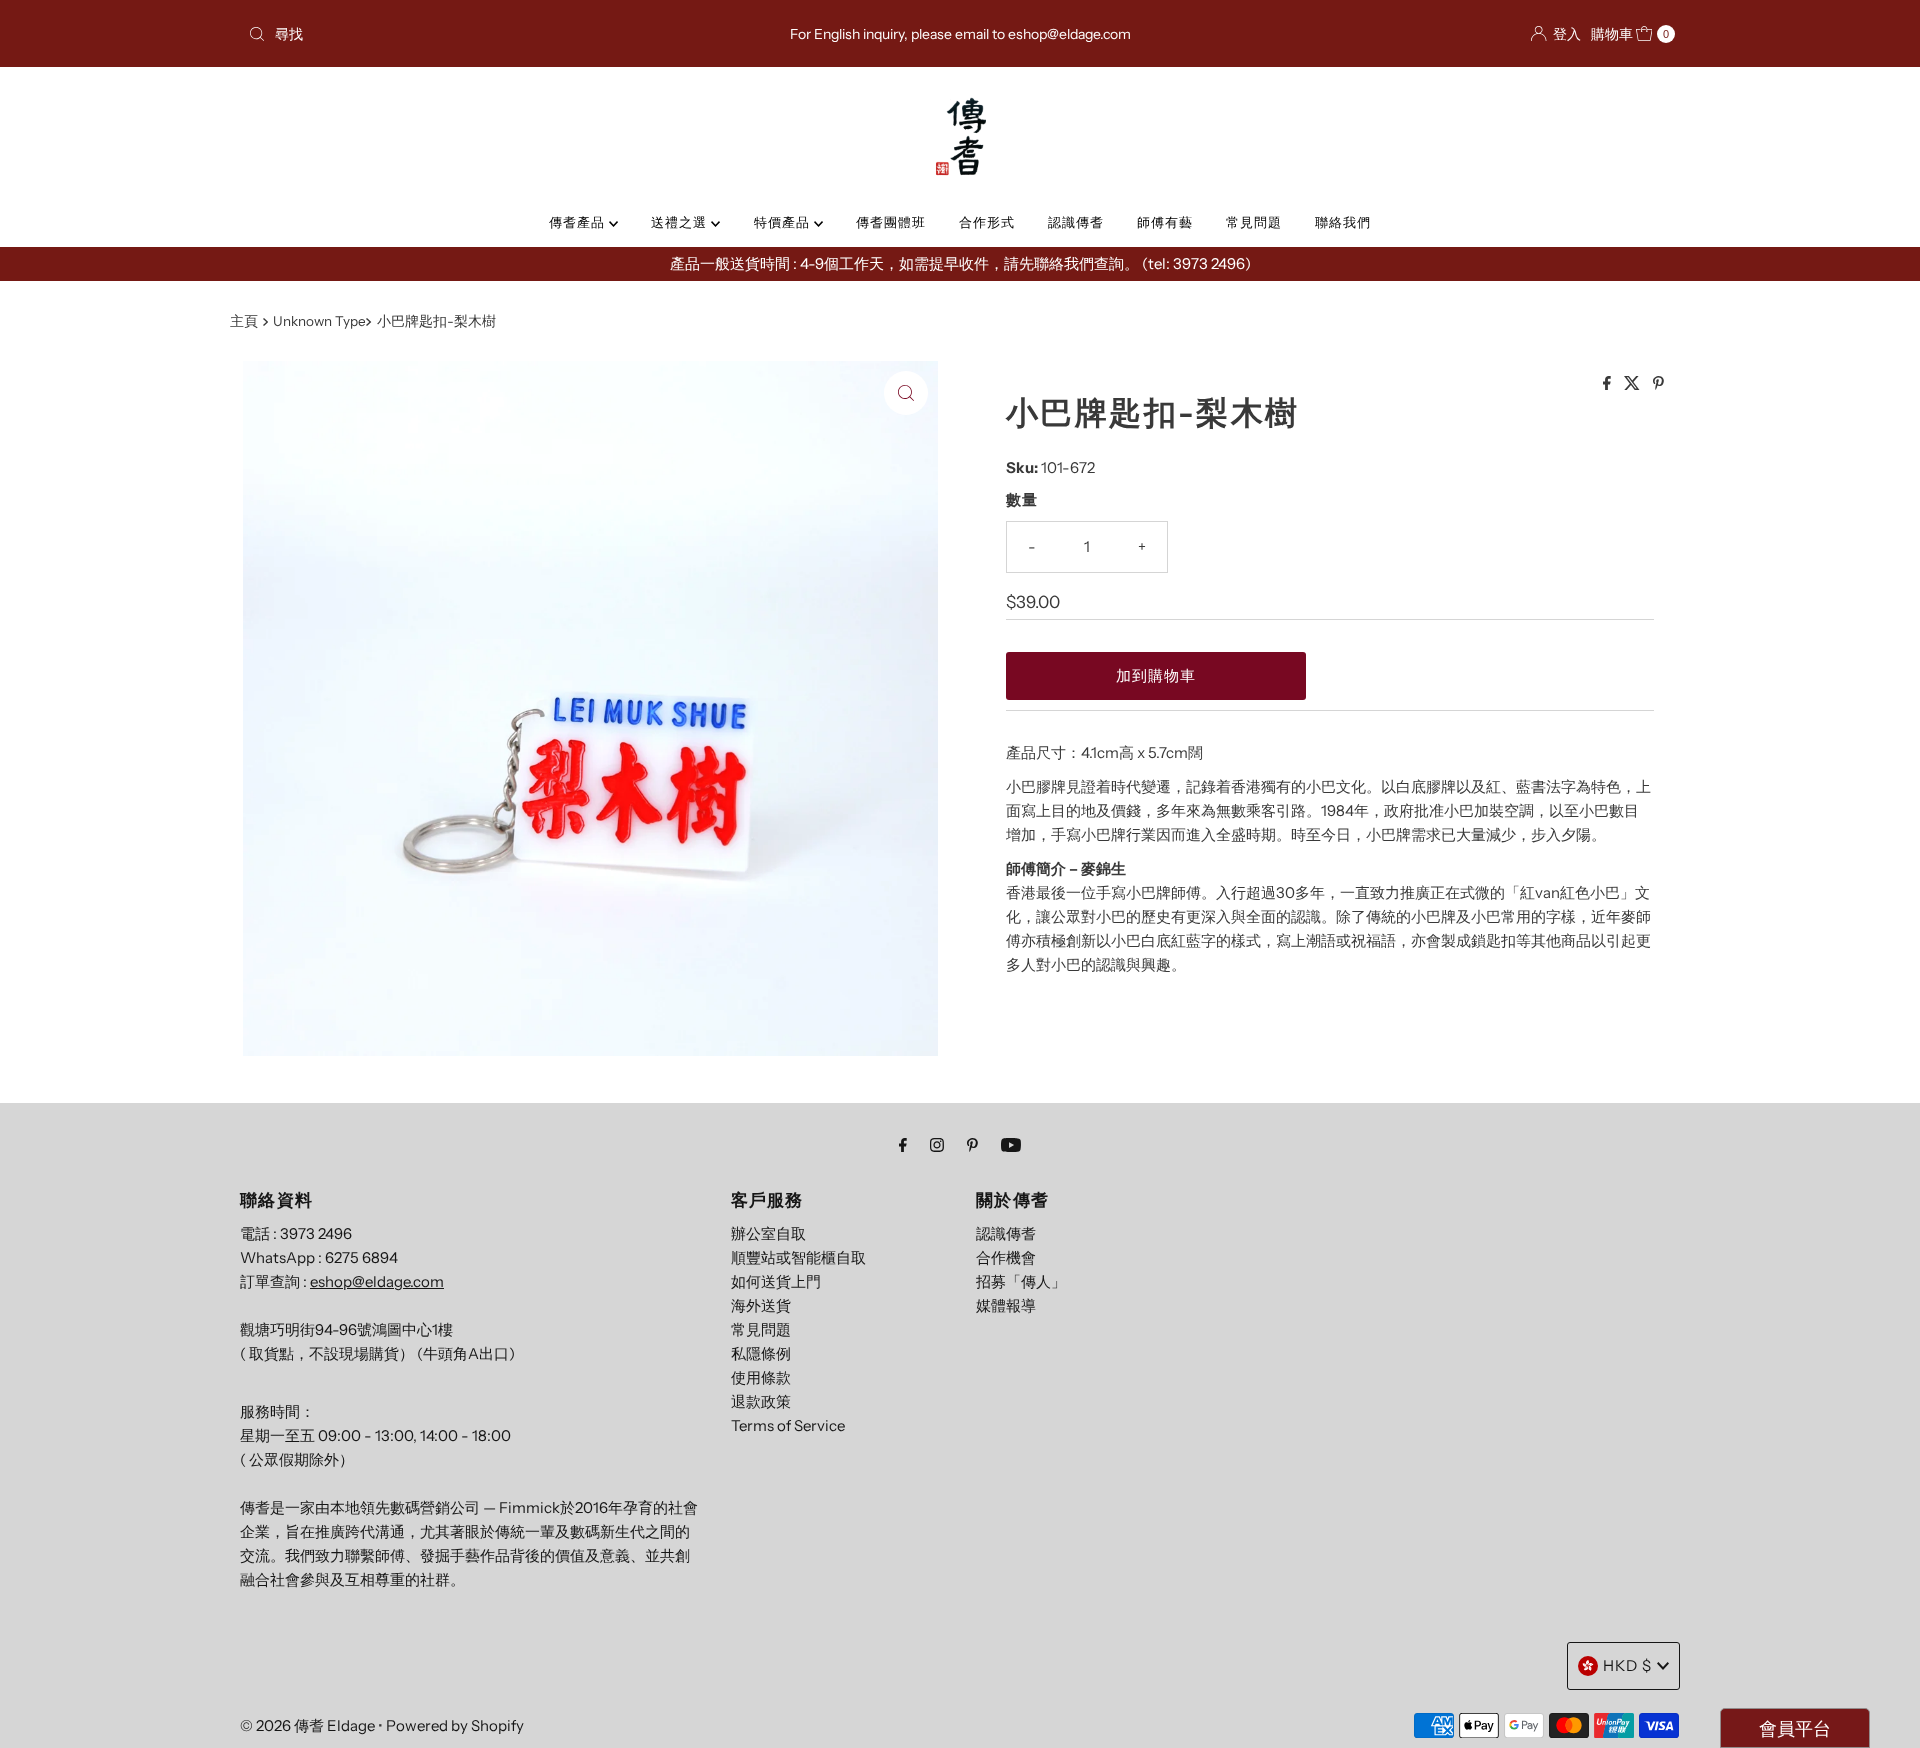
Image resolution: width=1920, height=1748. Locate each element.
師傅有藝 (1165, 222)
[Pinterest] (972, 1145)
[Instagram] (937, 1145)
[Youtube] (1011, 1145)
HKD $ (1627, 1665)
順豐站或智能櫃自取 (798, 1257)
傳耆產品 (579, 222)
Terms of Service (788, 1425)
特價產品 (784, 222)
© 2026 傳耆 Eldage (307, 1725)
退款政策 (761, 1401)
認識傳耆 (1076, 222)
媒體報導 (1006, 1305)
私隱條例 (761, 1353)
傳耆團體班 (891, 222)
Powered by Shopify (455, 1725)
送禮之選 (681, 222)
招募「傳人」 (1021, 1281)
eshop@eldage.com (377, 1281)
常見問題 (1254, 222)
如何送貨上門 (776, 1281)
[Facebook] (903, 1145)
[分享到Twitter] (1633, 384)
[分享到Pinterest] (1658, 384)
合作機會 (1006, 1257)
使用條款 (761, 1377)
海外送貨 (761, 1305)
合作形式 (987, 222)
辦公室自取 (768, 1233)
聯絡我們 (1343, 222)
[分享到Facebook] (1608, 384)
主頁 (244, 321)
